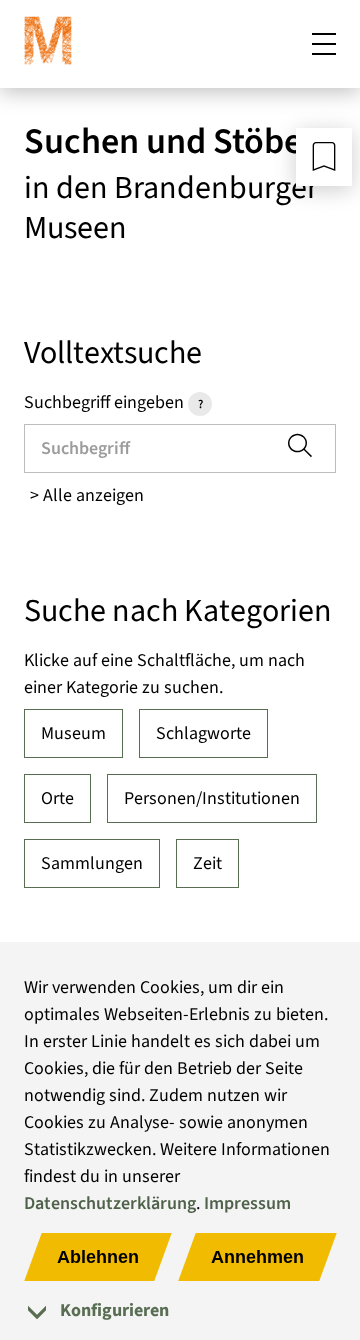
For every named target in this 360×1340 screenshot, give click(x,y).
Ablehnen (98, 1257)
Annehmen (257, 1257)
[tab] (180, 1310)
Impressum (247, 1203)
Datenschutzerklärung (110, 1203)
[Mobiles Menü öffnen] (324, 44)
